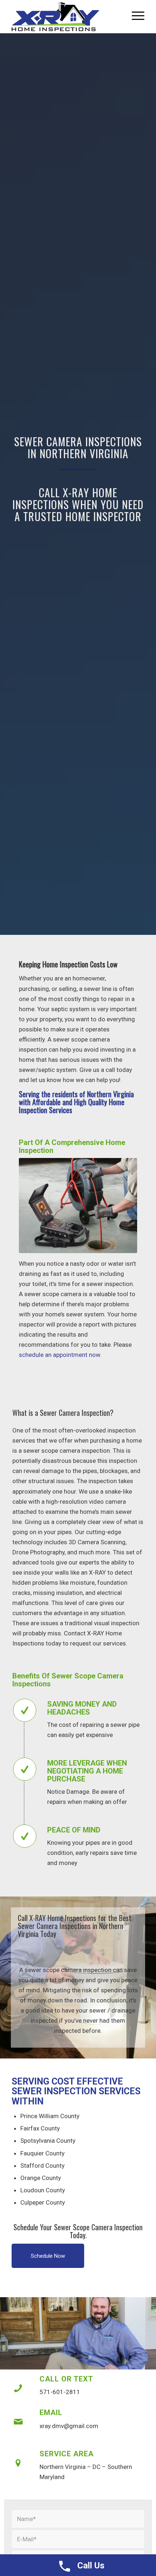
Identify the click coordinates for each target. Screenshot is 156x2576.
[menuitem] (134, 15)
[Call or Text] (18, 2388)
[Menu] (134, 15)
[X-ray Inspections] (65, 17)
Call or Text (66, 2379)
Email (51, 2413)
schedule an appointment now (59, 1355)
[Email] (18, 2422)
